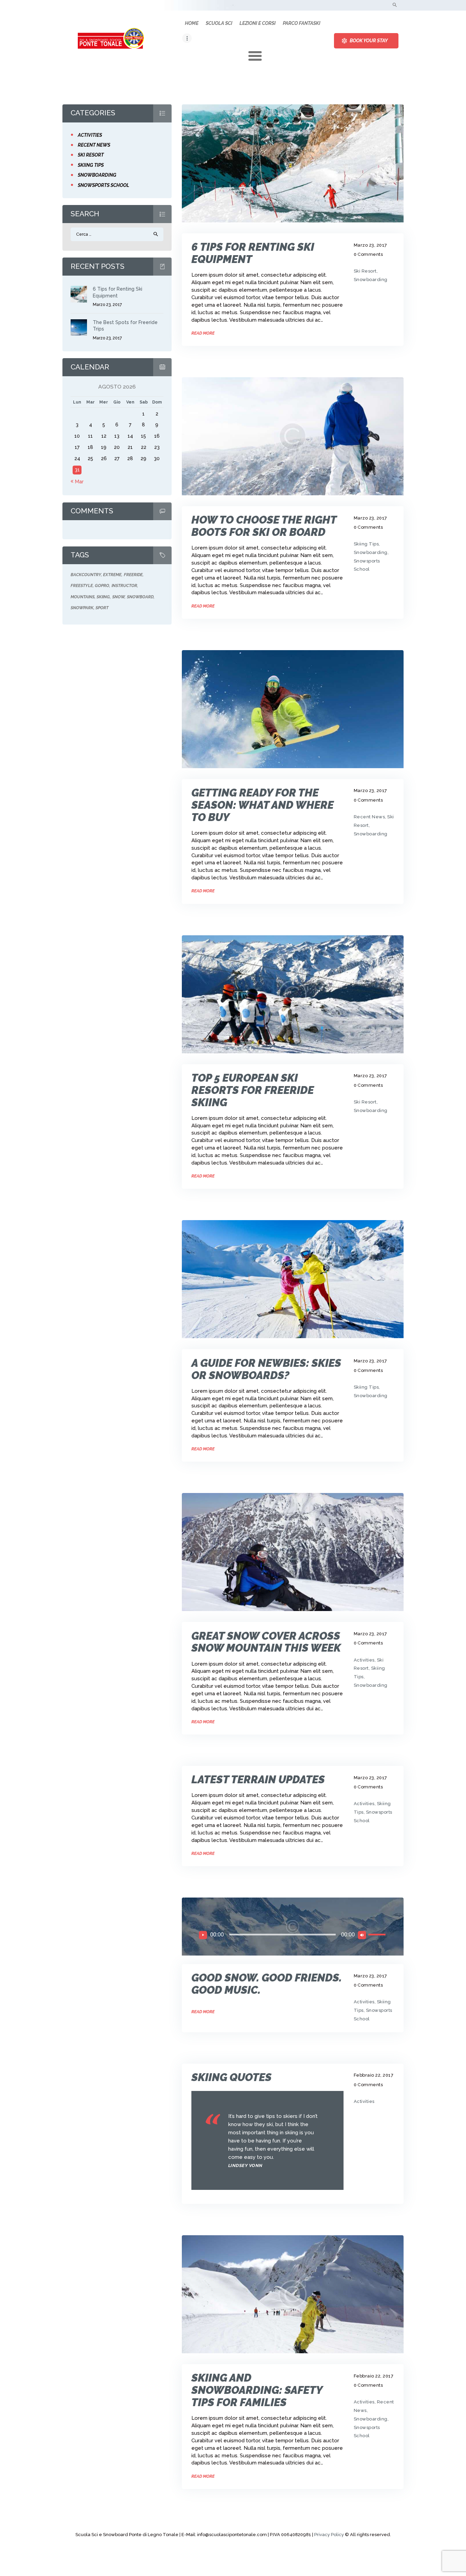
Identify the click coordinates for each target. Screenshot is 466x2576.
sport (102, 608)
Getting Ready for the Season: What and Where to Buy (263, 805)
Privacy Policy (329, 2535)
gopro (102, 586)
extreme (112, 575)
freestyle (82, 586)
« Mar (77, 482)
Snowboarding (371, 280)
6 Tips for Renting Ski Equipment (253, 253)
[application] (293, 1935)
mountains (83, 597)
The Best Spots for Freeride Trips (125, 326)
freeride (133, 575)
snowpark (82, 608)
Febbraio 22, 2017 (374, 2075)
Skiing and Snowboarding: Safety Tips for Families (257, 2390)
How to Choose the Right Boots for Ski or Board (264, 526)
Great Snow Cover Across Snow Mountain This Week (266, 1642)
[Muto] (362, 1935)
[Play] (203, 1935)
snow (118, 597)
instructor (124, 586)
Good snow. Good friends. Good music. (267, 1984)
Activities (364, 1660)
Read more (203, 333)
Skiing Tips (366, 544)
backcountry (86, 575)
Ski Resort (365, 271)
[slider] (378, 1934)
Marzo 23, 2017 (370, 245)
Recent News (369, 817)
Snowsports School (104, 185)
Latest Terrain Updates (258, 1780)
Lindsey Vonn (245, 2165)
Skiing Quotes (231, 2077)
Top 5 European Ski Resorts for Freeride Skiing (253, 1090)
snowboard (140, 597)
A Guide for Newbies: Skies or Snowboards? (266, 1369)
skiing (103, 597)
